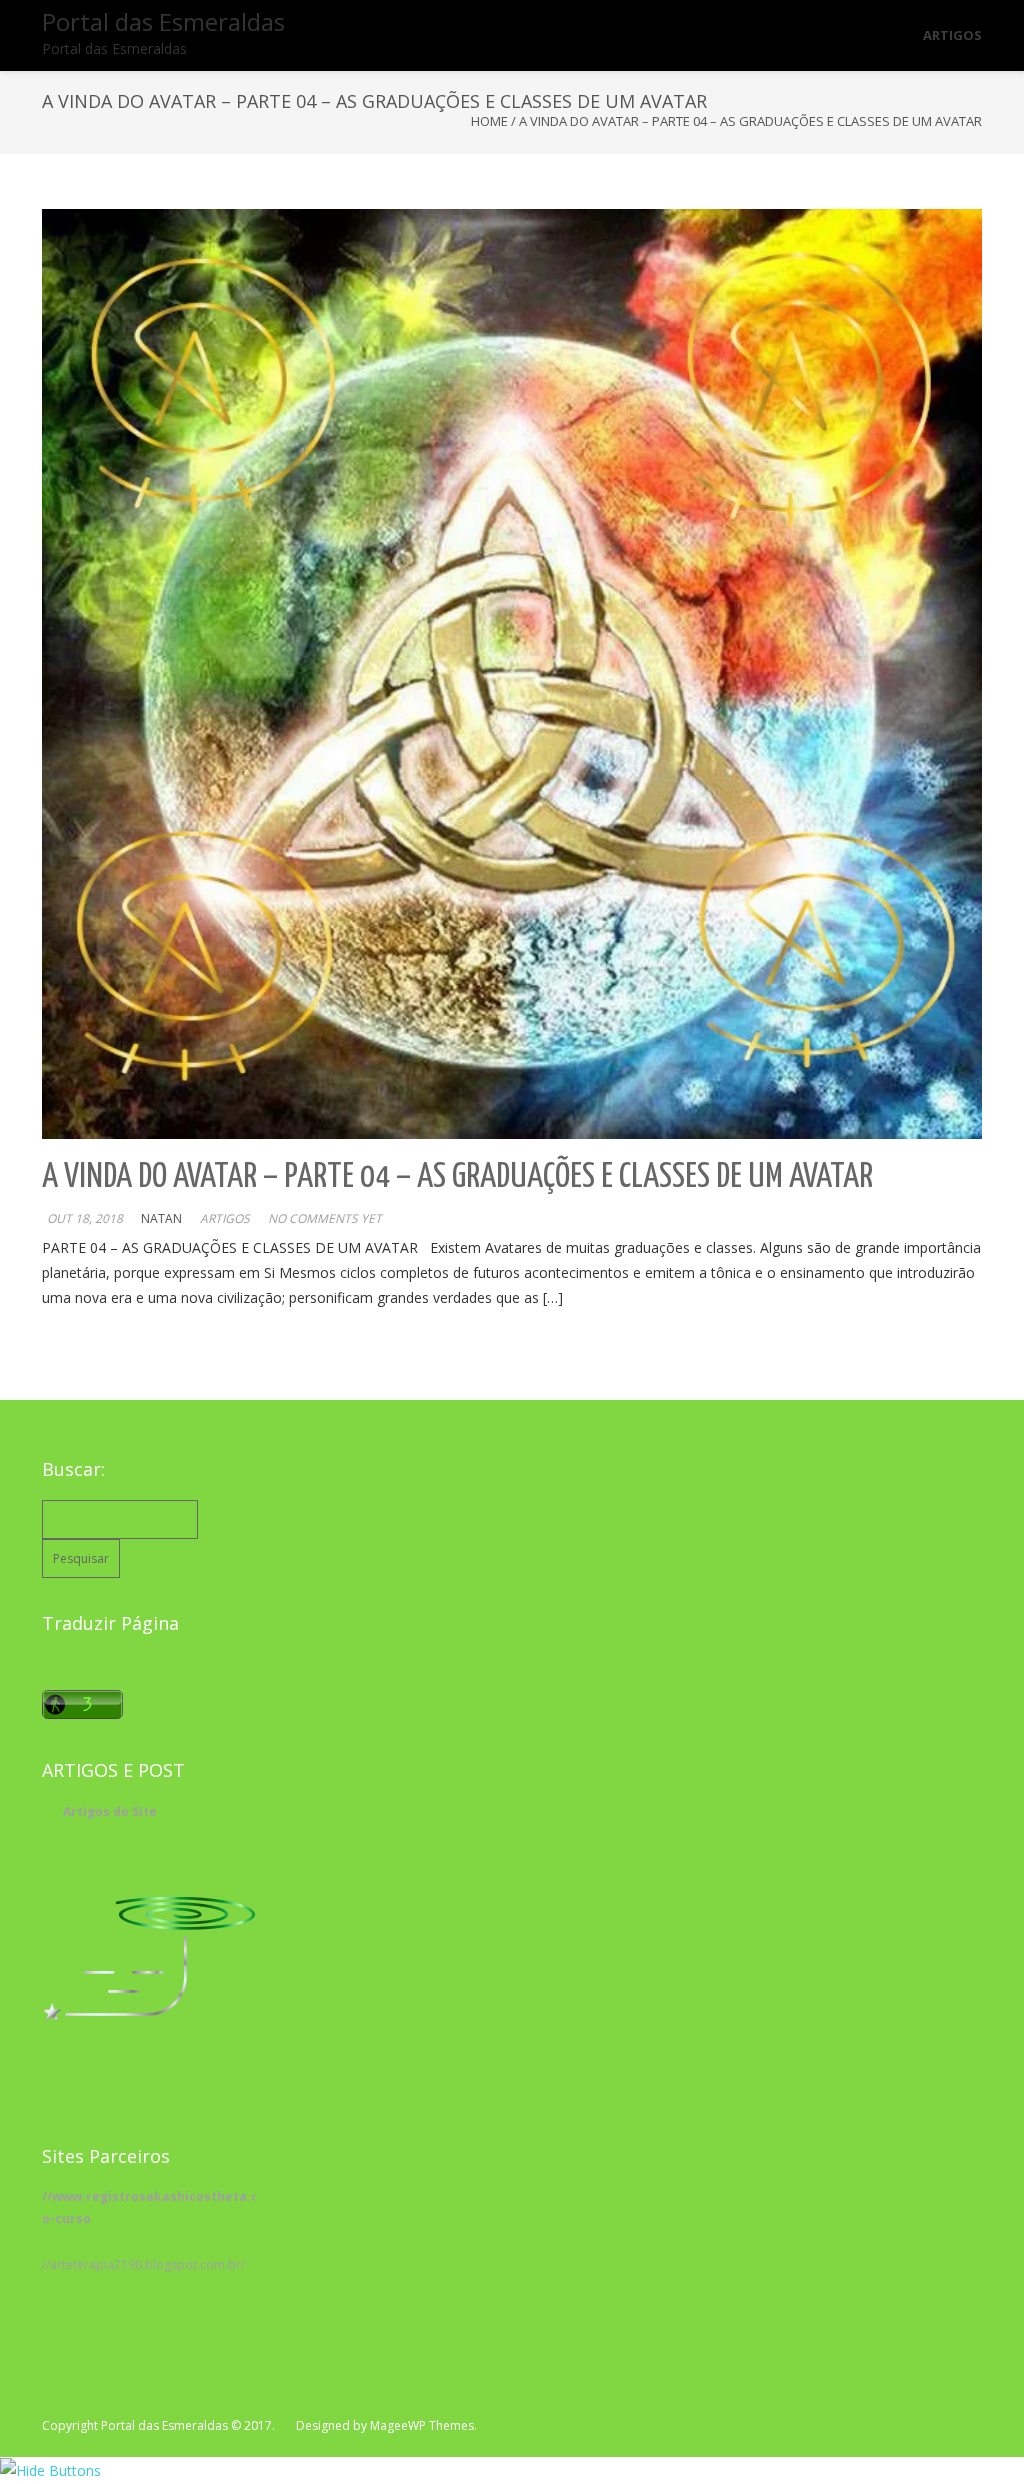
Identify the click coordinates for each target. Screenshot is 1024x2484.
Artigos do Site (110, 1811)
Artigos (225, 1218)
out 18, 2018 (85, 1218)
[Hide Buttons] (50, 2469)
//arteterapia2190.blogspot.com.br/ (143, 2264)
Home (489, 121)
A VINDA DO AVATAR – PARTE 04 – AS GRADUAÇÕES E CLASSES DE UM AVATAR (457, 1177)
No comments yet (325, 1218)
